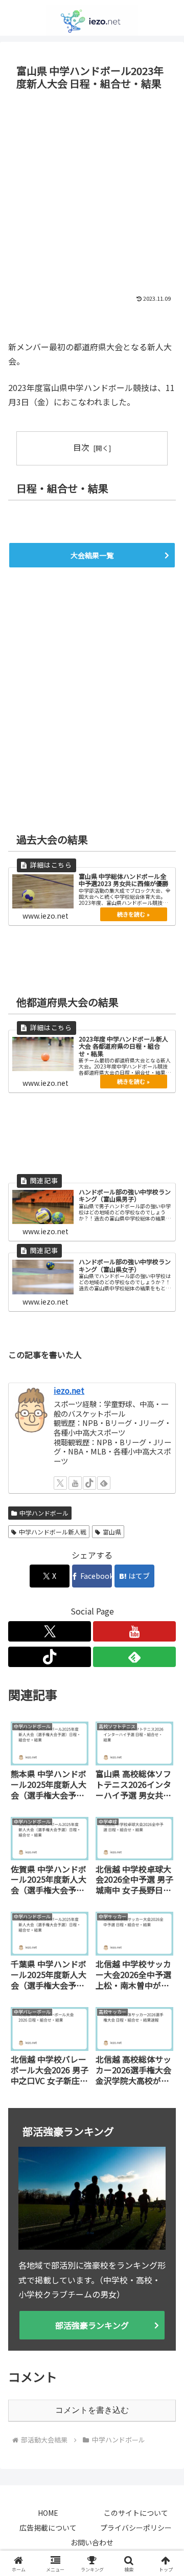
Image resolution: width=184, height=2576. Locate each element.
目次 (81, 447)
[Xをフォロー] (60, 1483)
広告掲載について (48, 2528)
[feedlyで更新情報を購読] (104, 1483)
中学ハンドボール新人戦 (53, 1532)
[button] (164, 1785)
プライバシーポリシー (136, 2528)
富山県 (112, 1532)
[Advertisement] (92, 191)
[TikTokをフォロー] (89, 1483)
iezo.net (69, 1390)
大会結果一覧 (92, 555)
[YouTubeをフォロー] (75, 1483)
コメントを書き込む (92, 2410)
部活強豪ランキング (92, 2325)
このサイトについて (136, 2513)
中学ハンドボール (44, 1513)
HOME (48, 2513)
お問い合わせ (92, 2542)
